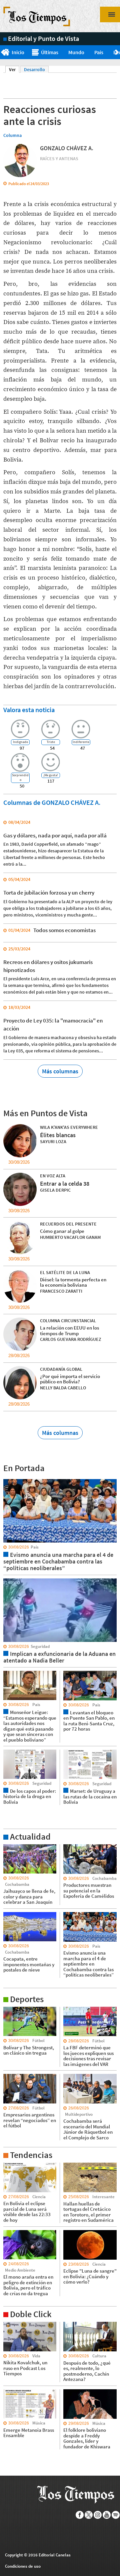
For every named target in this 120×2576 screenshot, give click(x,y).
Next (117, 53)
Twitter (89, 2515)
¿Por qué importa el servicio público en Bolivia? (70, 1379)
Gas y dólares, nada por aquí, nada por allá (55, 835)
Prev (2, 53)
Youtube (107, 2515)
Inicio (18, 52)
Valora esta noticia (29, 710)
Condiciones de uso (23, 2566)
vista (8, 1479)
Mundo (76, 52)
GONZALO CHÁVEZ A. (67, 148)
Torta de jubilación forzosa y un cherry (49, 893)
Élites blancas (58, 1135)
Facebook (80, 2515)
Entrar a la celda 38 (65, 1183)
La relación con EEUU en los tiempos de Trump (69, 1331)
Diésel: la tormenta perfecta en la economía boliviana (73, 1282)
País (99, 52)
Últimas (50, 52)
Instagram (98, 2515)
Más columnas (60, 1071)
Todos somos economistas (64, 930)
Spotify (116, 2515)
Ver (14, 69)
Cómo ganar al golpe (62, 1231)
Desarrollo (34, 69)
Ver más (11, 1847)
